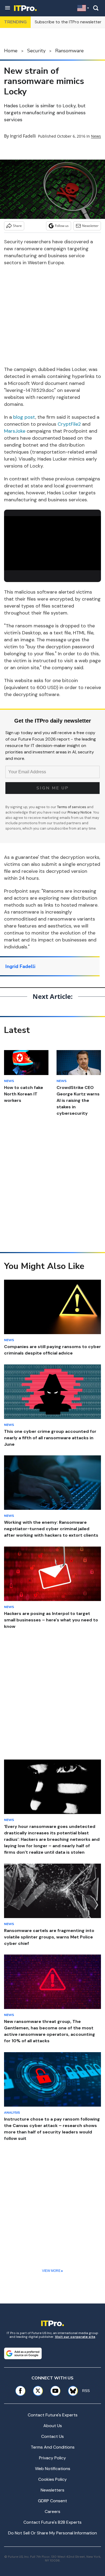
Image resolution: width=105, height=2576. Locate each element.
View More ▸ (52, 2271)
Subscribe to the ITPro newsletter (68, 22)
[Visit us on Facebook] (20, 2391)
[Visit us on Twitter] (38, 2391)
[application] (52, 543)
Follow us (62, 226)
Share (17, 226)
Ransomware (69, 51)
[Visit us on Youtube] (55, 2391)
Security (36, 51)
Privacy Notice (80, 812)
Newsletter (90, 226)
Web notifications (53, 2469)
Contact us (52, 2436)
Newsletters (52, 2490)
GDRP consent (52, 2501)
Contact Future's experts (53, 2415)
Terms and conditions (53, 2447)
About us (53, 2426)
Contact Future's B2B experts (52, 2522)
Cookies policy (52, 2479)
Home (11, 51)
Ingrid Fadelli (23, 136)
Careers (52, 2511)
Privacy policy (52, 2458)
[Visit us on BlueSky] (71, 2391)
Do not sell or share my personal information (52, 2533)
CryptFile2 (69, 424)
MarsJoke (15, 431)
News (96, 136)
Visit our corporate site (75, 2337)
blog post (24, 417)
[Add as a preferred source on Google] (23, 2353)
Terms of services (72, 807)
